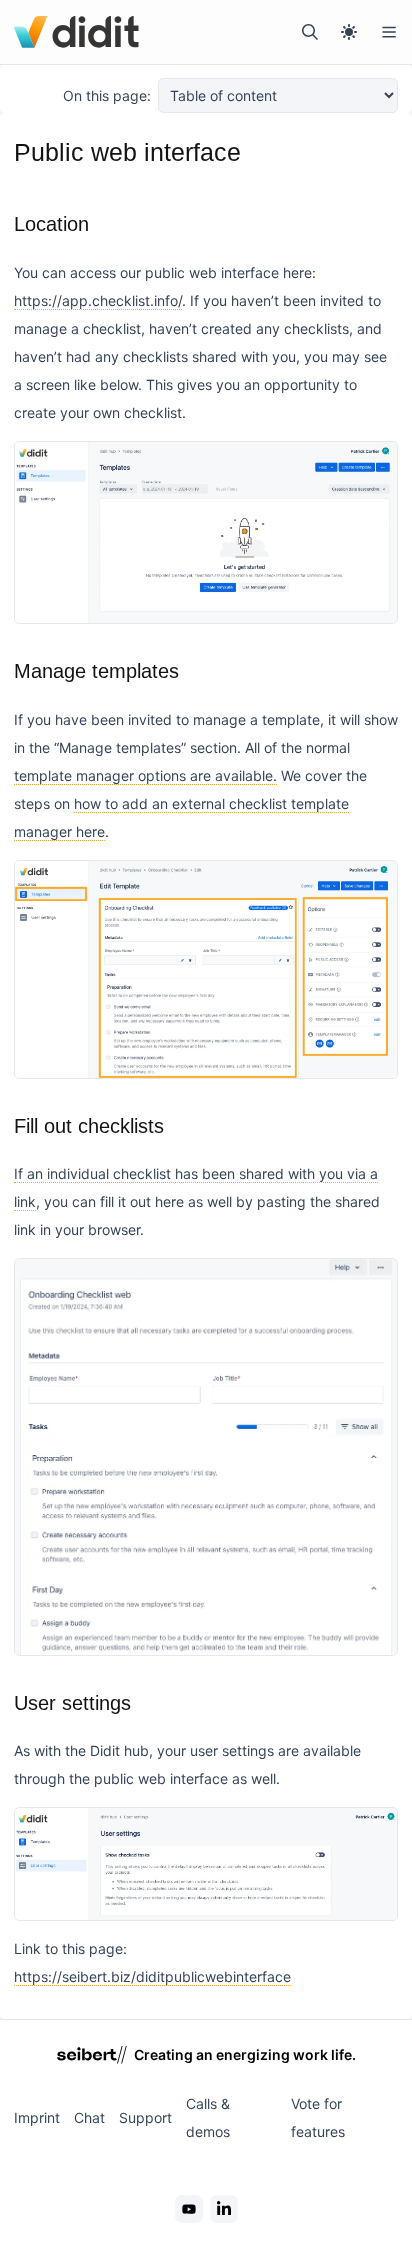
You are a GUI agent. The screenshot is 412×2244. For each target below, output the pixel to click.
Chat (89, 2117)
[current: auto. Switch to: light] (349, 32)
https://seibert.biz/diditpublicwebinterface (152, 1976)
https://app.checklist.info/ (98, 300)
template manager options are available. (145, 775)
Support (145, 2117)
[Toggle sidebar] (389, 32)
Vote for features (318, 2117)
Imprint (37, 2117)
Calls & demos (208, 2117)
